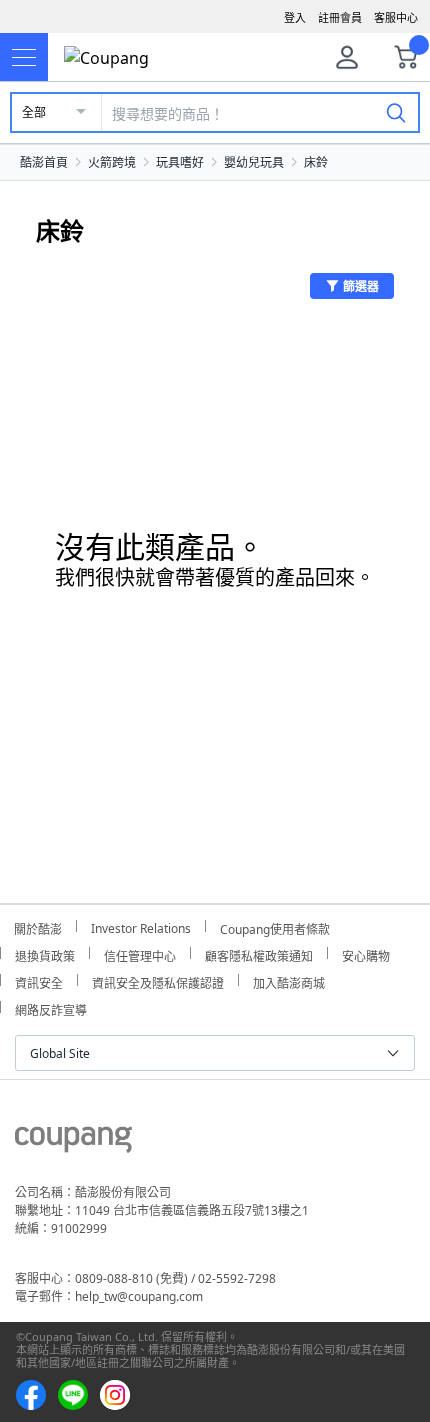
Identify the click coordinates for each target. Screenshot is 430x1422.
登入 (295, 17)
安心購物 (366, 953)
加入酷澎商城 (289, 980)
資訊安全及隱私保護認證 (158, 980)
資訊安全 (39, 980)
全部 (34, 112)
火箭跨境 (112, 162)
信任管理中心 (140, 953)
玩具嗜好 (180, 162)
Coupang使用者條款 (275, 926)
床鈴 (316, 162)
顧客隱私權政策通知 (259, 953)
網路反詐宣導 (51, 1007)
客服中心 (396, 17)
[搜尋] (396, 112)
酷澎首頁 (44, 162)
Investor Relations (141, 926)
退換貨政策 (45, 953)
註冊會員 (340, 17)
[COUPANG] (73, 1143)
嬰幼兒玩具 (254, 162)
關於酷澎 (38, 926)
